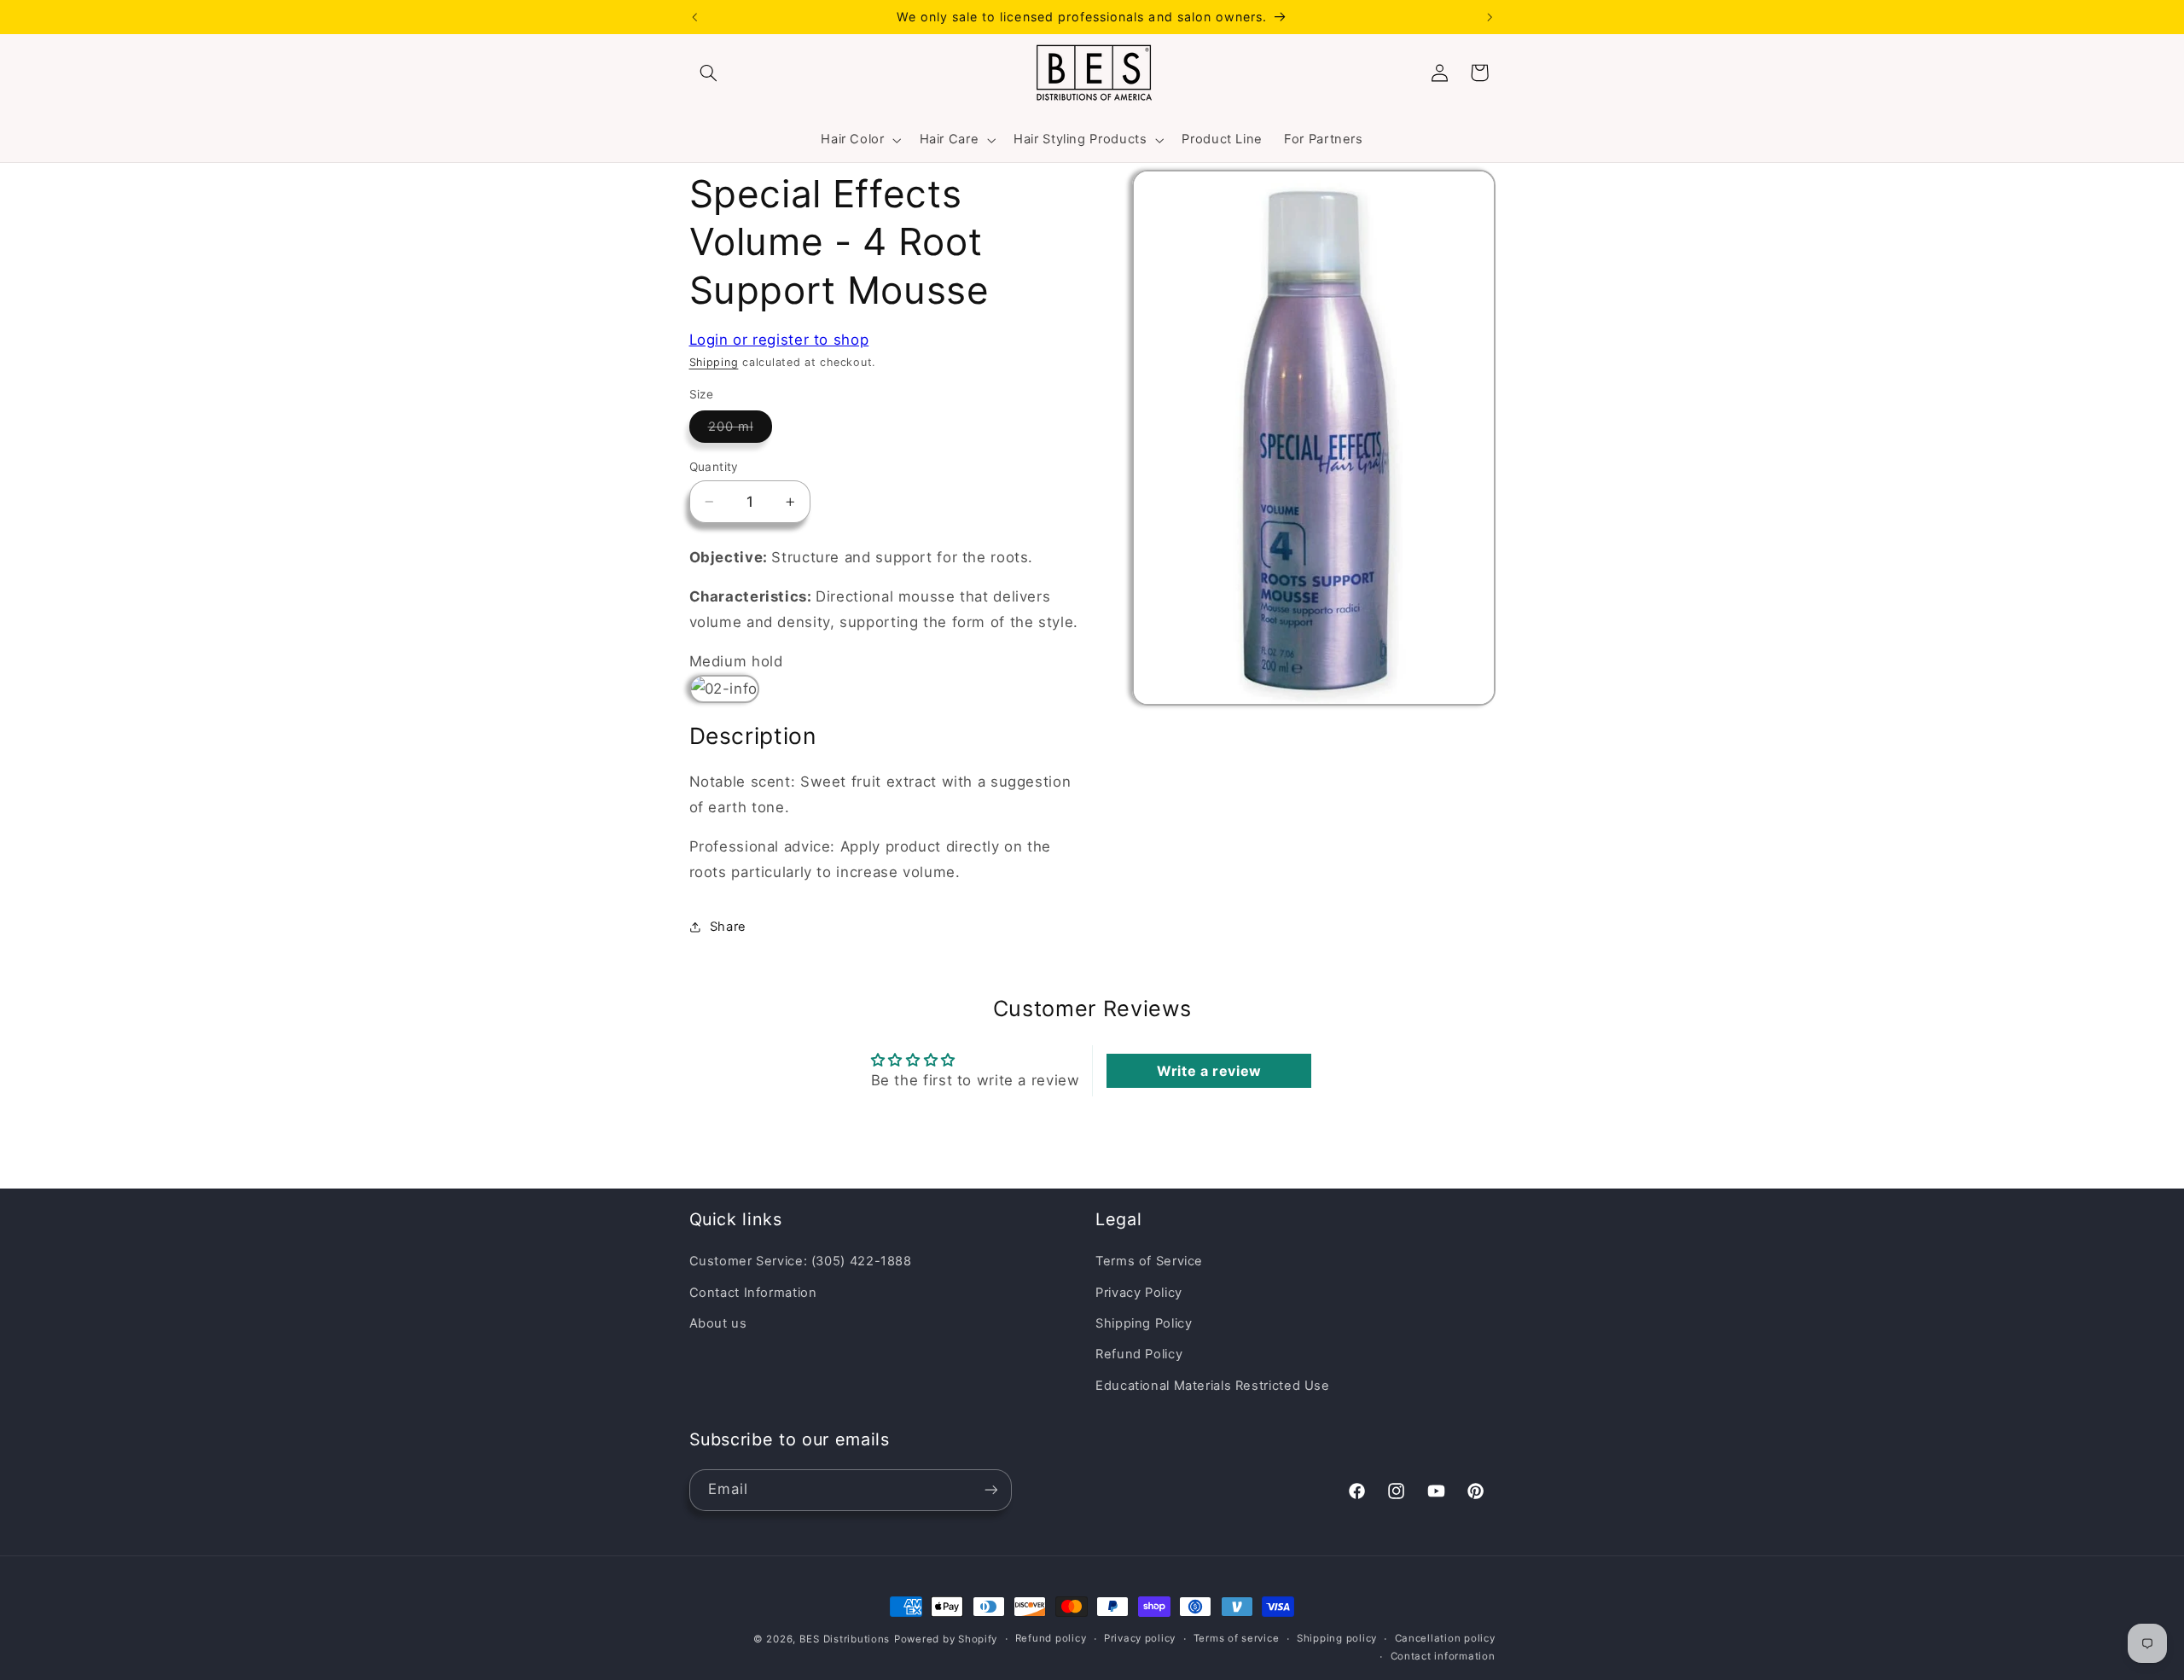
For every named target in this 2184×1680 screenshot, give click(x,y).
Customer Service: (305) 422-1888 (801, 1262)
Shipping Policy (1144, 1323)
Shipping (714, 362)
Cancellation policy (1445, 1639)
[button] (709, 73)
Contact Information (753, 1293)
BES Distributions (845, 1639)
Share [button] (728, 927)
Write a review (1209, 1071)
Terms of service (1237, 1639)
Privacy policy (1140, 1639)
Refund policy (1051, 1639)
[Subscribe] (990, 1489)
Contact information (1443, 1657)
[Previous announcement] (694, 17)
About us (718, 1323)
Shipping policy (1337, 1639)
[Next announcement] (1490, 17)
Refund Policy (1139, 1355)
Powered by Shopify (946, 1639)
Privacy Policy (1139, 1293)
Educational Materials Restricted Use (1213, 1386)
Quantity (714, 467)
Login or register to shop (779, 340)
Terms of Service (1149, 1262)
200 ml (740, 430)
